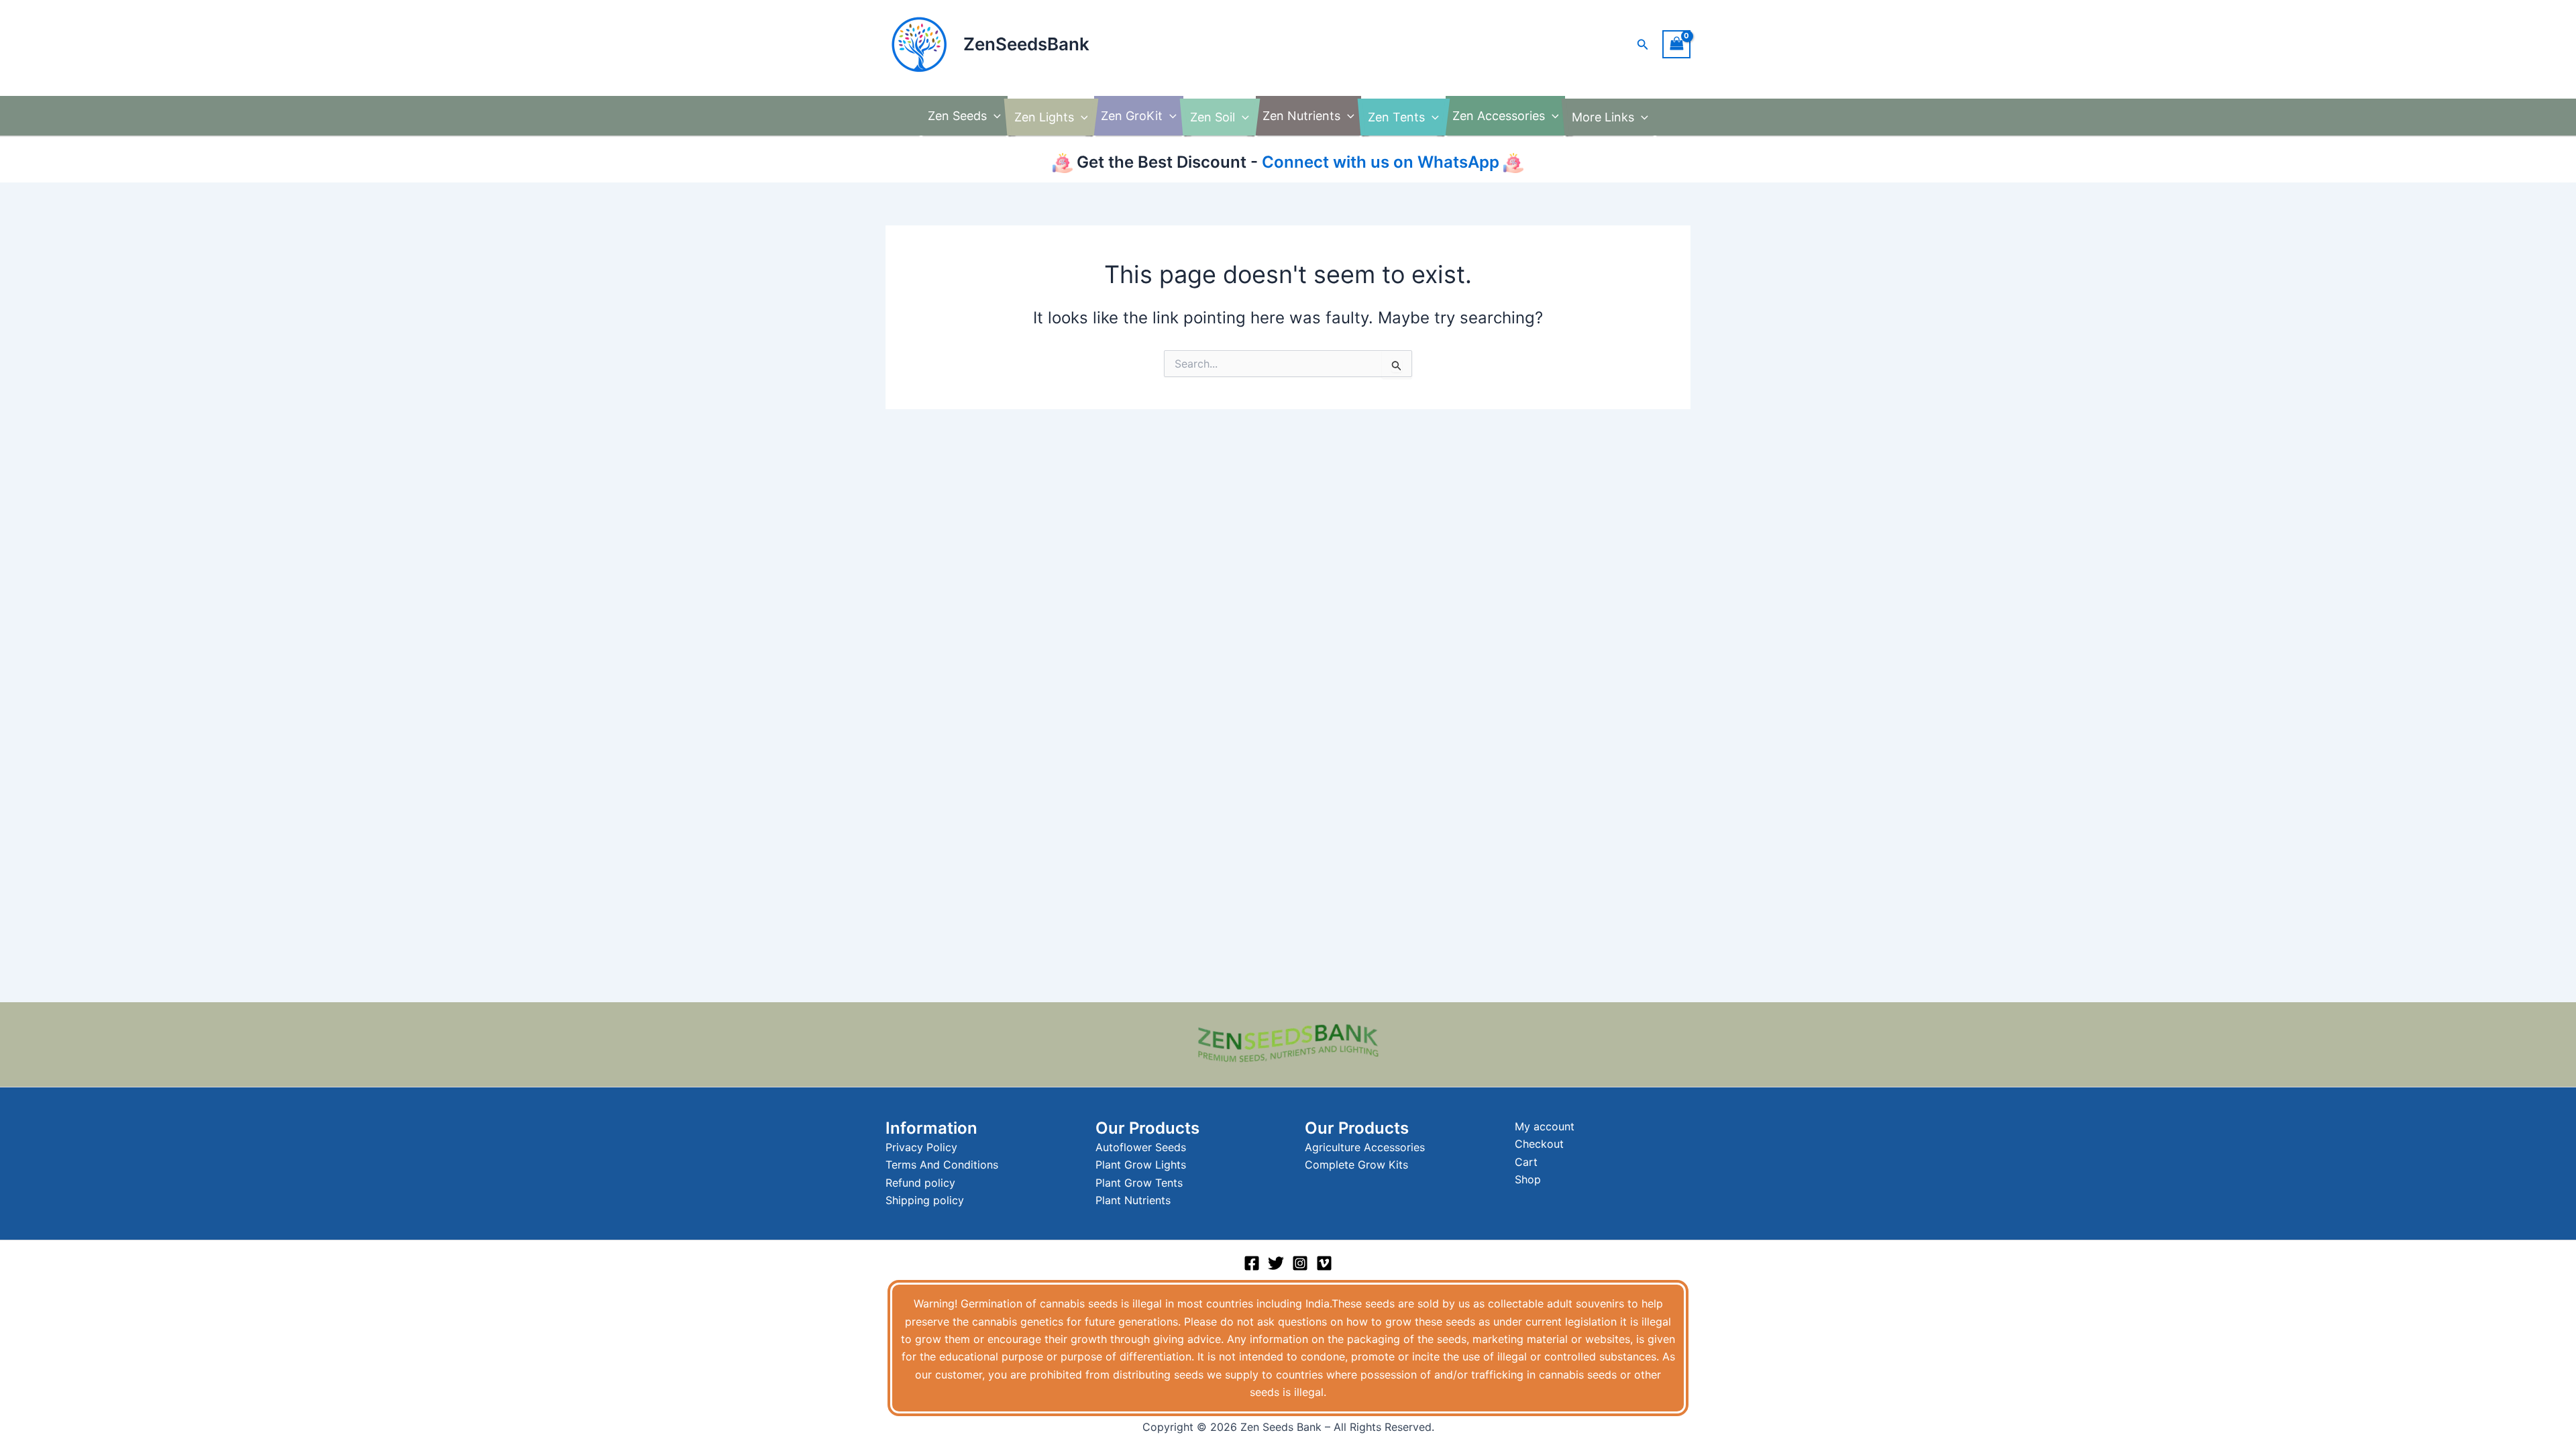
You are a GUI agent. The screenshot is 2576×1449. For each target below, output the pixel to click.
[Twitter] (1276, 1263)
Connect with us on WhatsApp (1379, 162)
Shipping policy (925, 1200)
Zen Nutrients (1301, 116)
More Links (1603, 117)
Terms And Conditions (942, 1165)
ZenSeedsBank (1026, 44)
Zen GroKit (1132, 116)
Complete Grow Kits (1356, 1165)
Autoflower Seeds (1141, 1147)
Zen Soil (1213, 117)
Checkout (1539, 1144)
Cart (1526, 1162)
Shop (1528, 1179)
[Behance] (1324, 1263)
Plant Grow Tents (1139, 1183)
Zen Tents (1396, 117)
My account (1545, 1126)
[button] (1643, 45)
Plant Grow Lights (1141, 1165)
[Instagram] (1300, 1263)
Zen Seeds (957, 116)
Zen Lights (1044, 117)
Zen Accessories (1499, 116)
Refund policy (920, 1183)
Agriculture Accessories (1365, 1147)
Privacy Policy (921, 1147)
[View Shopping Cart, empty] (1676, 44)
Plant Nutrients (1133, 1200)
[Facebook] (1252, 1263)
